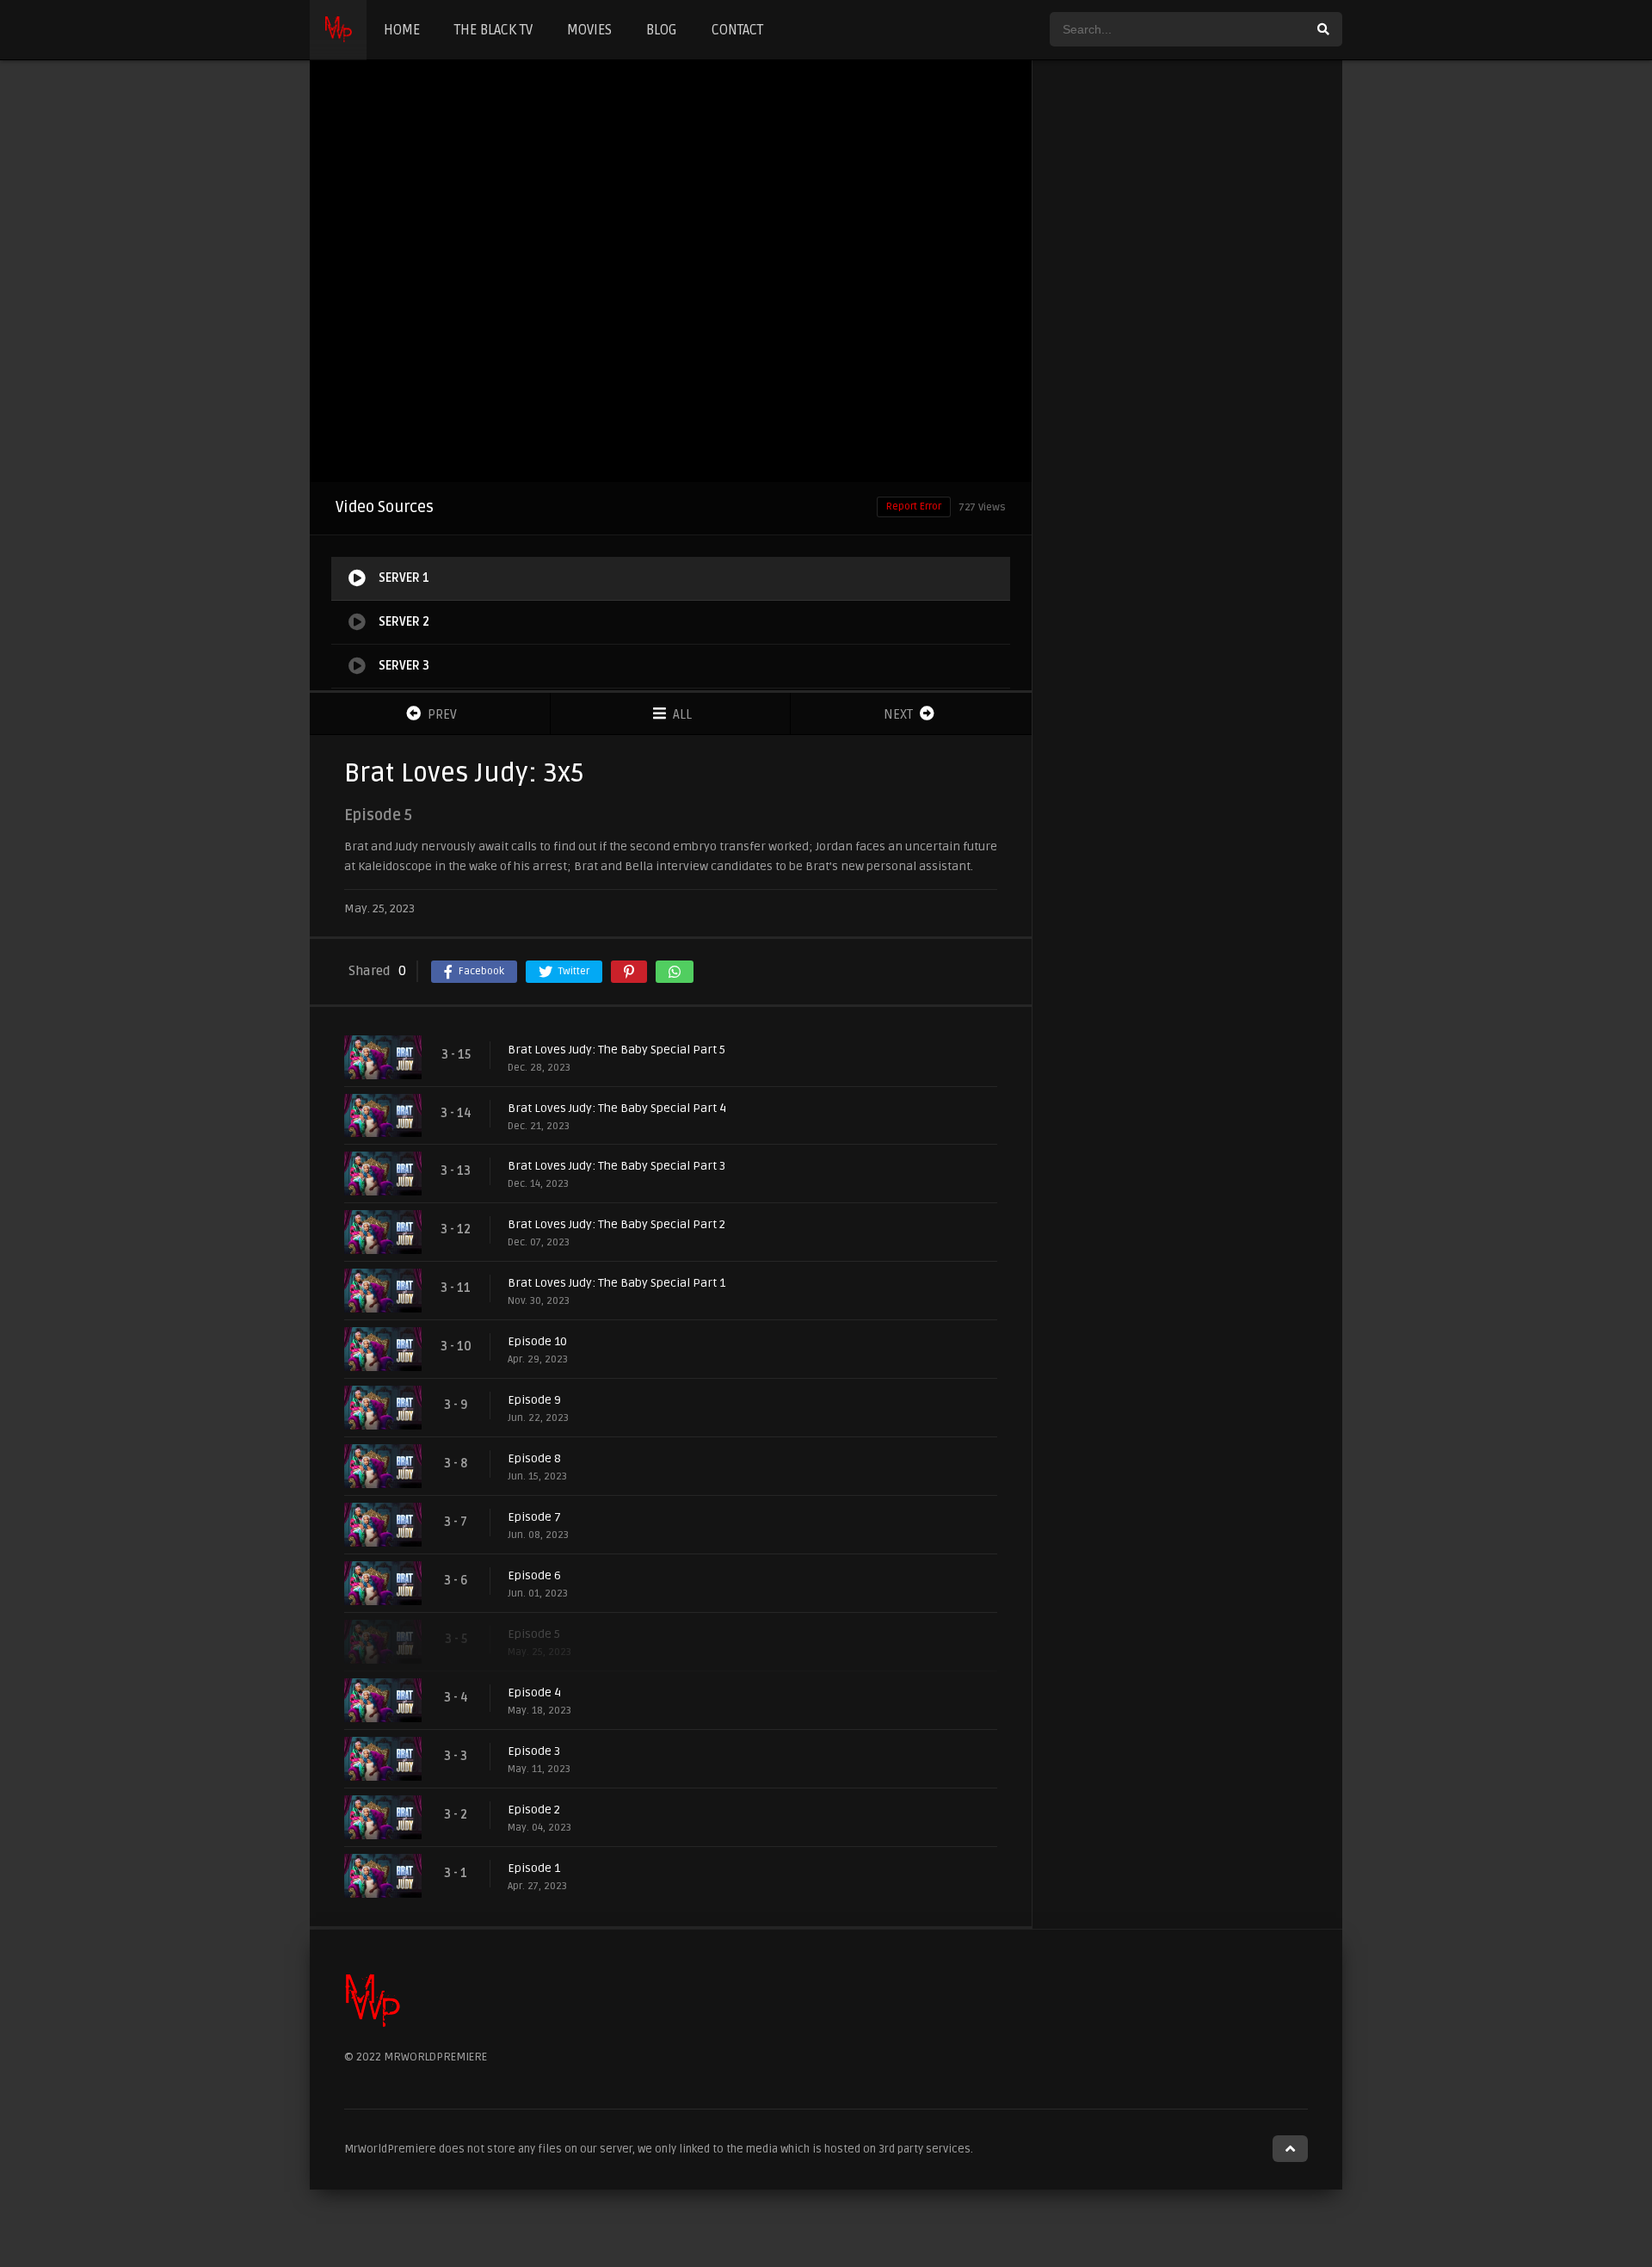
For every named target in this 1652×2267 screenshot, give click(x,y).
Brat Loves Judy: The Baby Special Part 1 (616, 1283)
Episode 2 (534, 1810)
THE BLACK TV (493, 30)
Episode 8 (534, 1458)
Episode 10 (537, 1341)
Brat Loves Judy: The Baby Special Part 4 (617, 1108)
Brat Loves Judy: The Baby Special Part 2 (616, 1224)
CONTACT (737, 30)
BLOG (662, 30)
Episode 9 (534, 1400)
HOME (402, 30)
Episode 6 (534, 1575)
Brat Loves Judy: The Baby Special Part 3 (616, 1166)
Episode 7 (534, 1517)
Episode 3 (534, 1751)
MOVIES (589, 30)
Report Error (914, 507)
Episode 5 (534, 1634)
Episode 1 (534, 1868)
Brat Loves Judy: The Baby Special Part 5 (616, 1050)
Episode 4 (534, 1693)
